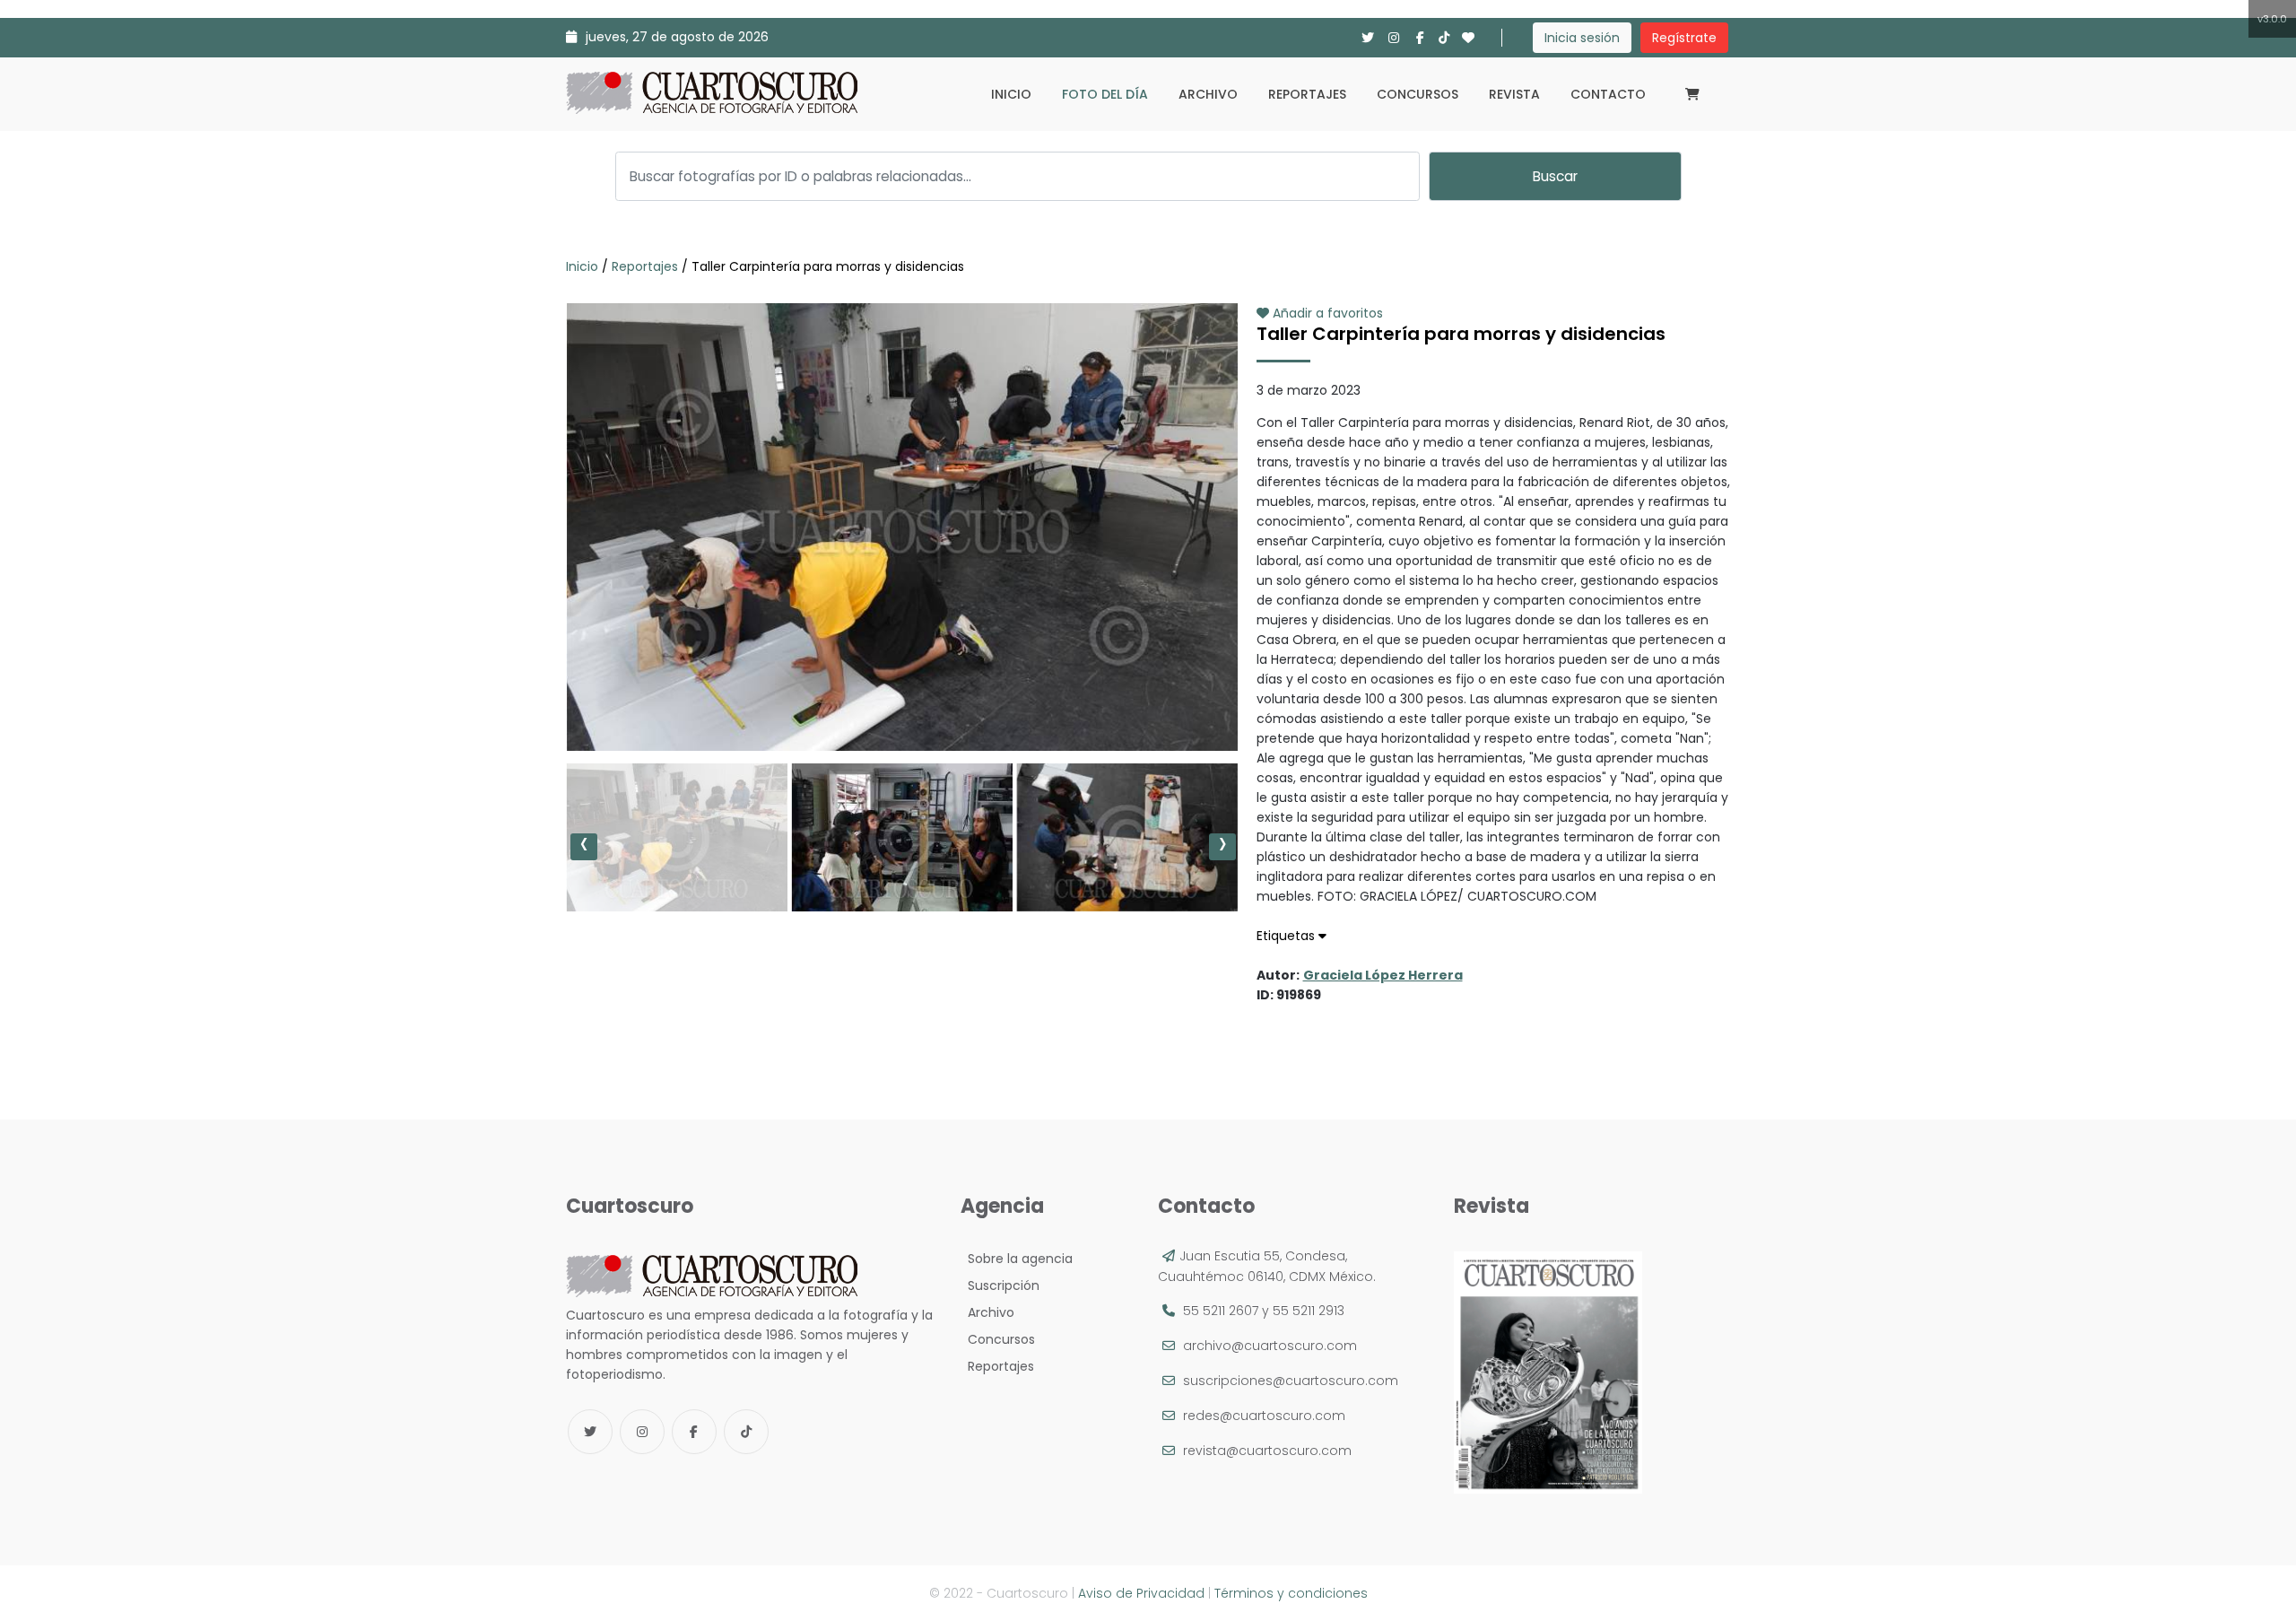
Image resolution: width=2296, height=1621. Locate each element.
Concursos (1418, 94)
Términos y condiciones (1291, 1593)
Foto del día (1105, 94)
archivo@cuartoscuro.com (1270, 1346)
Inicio (1011, 94)
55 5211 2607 (1221, 1311)
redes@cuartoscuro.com (1264, 1416)
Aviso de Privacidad (1141, 1593)
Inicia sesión (1582, 38)
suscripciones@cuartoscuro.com (1291, 1381)
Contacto (1608, 94)
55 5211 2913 (1309, 1311)
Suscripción (1000, 1285)
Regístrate (1684, 38)
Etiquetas (1287, 936)
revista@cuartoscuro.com (1267, 1451)
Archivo (1208, 94)
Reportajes (1307, 94)
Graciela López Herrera (1383, 975)
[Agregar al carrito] (901, 697)
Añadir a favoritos (1326, 313)
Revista (1514, 94)
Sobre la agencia (1017, 1259)
